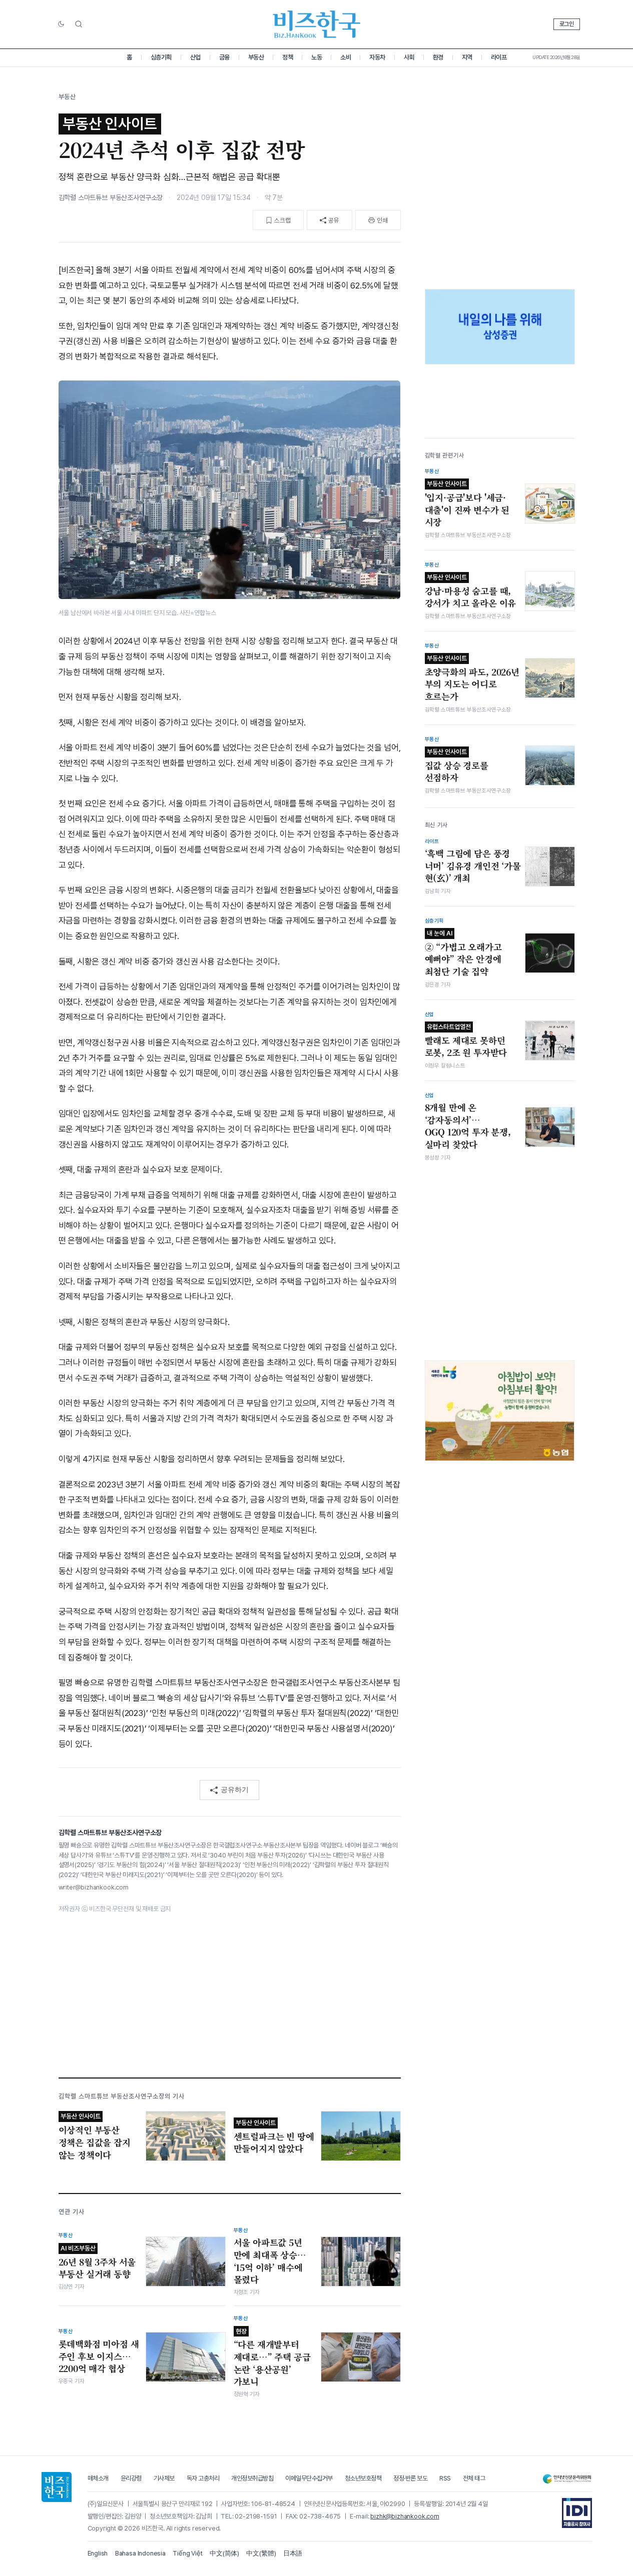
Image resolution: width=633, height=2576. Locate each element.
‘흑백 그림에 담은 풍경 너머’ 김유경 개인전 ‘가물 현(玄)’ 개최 (473, 866)
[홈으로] (57, 2487)
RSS (445, 2478)
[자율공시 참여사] (577, 2513)
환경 (438, 57)
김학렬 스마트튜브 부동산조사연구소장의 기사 (122, 2096)
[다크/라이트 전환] (61, 24)
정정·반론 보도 (410, 2478)
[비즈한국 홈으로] (317, 24)
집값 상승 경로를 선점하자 (457, 766)
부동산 (256, 57)
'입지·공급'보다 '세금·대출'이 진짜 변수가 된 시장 (467, 504)
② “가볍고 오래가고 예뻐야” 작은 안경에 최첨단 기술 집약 (463, 953)
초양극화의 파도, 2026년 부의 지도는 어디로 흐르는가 (472, 678)
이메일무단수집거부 (309, 2478)
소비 (346, 57)
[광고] (500, 327)
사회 (409, 57)
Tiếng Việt (187, 2553)
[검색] (79, 24)
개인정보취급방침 (252, 2478)
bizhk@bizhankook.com (405, 2516)
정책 (287, 57)
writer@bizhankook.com (94, 1887)
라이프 (499, 57)
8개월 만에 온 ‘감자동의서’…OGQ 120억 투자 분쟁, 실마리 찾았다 (468, 1126)
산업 (195, 57)
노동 (316, 57)
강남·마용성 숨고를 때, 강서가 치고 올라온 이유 (471, 591)
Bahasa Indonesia (140, 2553)
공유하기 (235, 1789)
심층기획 (161, 57)
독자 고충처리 (203, 2478)
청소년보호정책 (363, 2478)
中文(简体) (224, 2553)
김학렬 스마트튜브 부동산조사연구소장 (111, 197)
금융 (224, 57)
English (98, 2553)
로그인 (567, 24)
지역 (467, 57)
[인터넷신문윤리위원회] (567, 2479)
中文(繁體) (261, 2553)
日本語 (293, 2553)
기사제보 (164, 2478)
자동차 (377, 57)
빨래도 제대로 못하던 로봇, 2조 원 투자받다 (466, 1041)
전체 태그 (474, 2478)
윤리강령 (131, 2478)
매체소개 (98, 2478)
